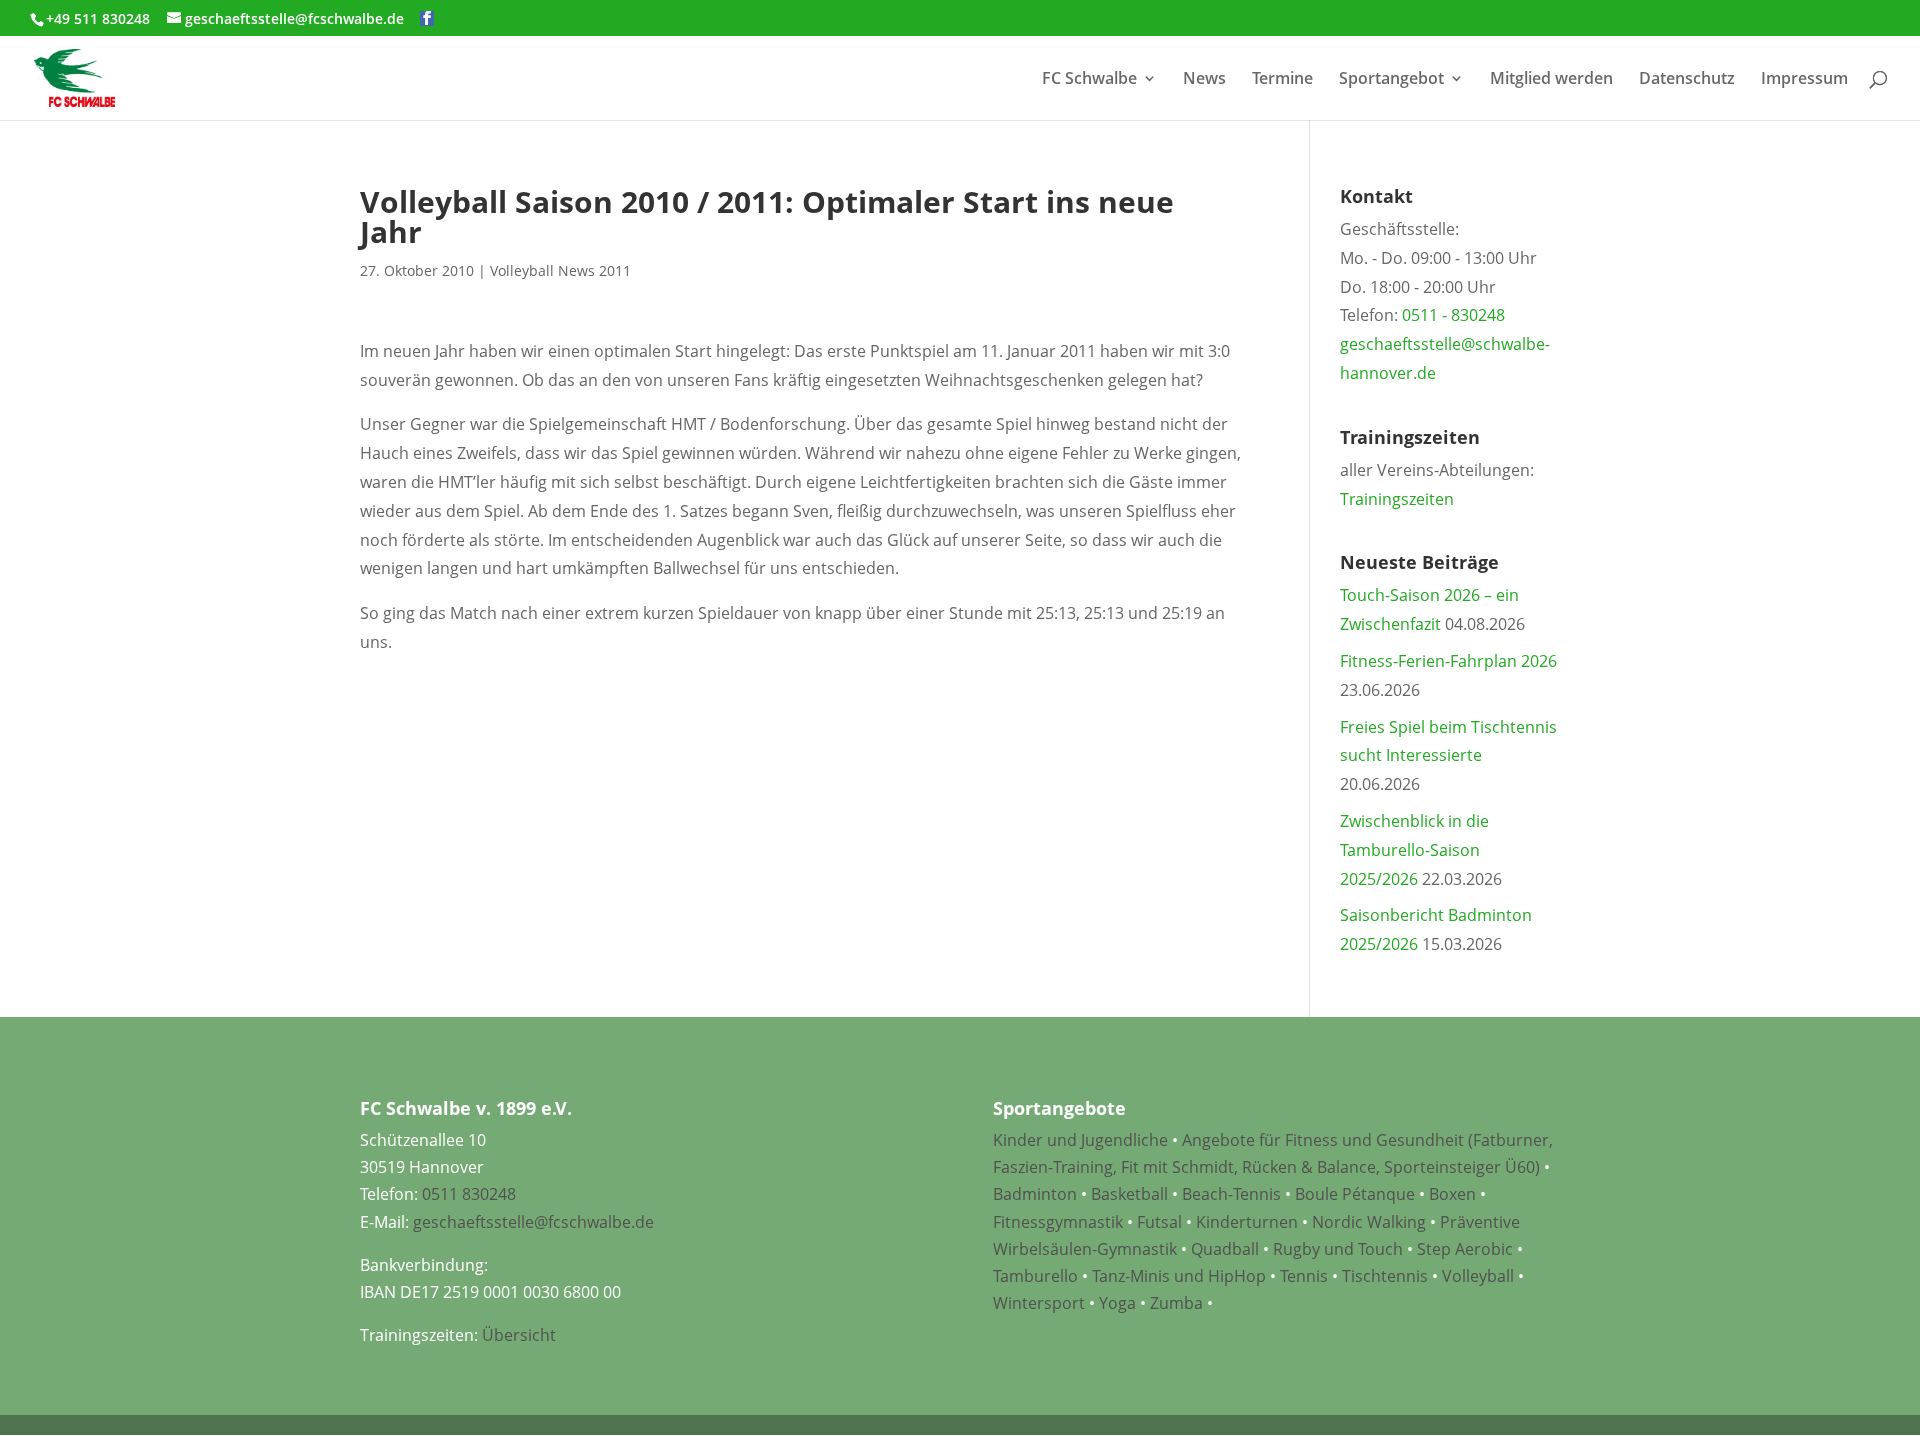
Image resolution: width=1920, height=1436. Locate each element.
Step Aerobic (1465, 1249)
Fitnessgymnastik (1058, 1222)
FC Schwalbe (1089, 80)
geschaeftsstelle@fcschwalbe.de (533, 1222)
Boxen (1452, 1194)
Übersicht (519, 1335)
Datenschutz (1687, 80)
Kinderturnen (1247, 1222)
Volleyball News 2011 (560, 270)
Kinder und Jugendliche (1080, 1140)
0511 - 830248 (1453, 315)
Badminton (1035, 1194)
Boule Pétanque (1355, 1194)
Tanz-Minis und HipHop (1179, 1276)
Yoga (1117, 1303)
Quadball (1225, 1249)
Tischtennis (1387, 1276)
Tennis (1304, 1276)
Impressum (1804, 80)
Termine (1282, 80)
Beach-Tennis (1231, 1194)
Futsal (1159, 1222)
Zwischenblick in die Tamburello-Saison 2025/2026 (1414, 850)
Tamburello (1035, 1276)
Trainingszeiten (1397, 499)
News (1204, 80)
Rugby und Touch (1338, 1249)
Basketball (1129, 1194)
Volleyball (1480, 1276)
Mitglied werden (1551, 80)
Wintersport (1039, 1303)
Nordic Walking (1369, 1222)
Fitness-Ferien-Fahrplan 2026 (1448, 661)
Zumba (1176, 1303)
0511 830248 (469, 1194)
